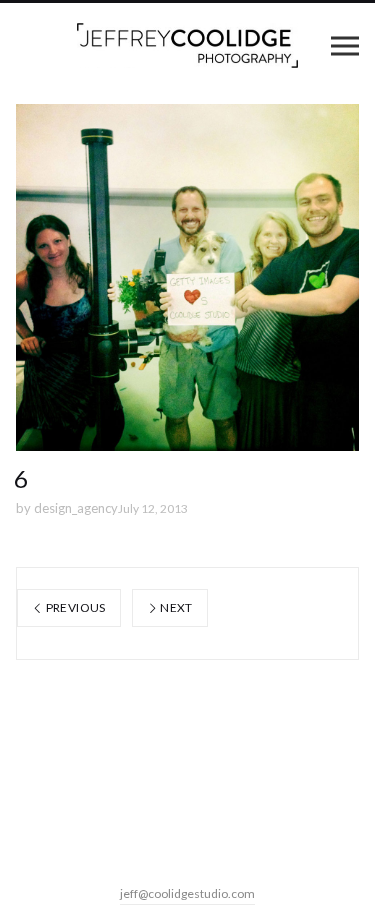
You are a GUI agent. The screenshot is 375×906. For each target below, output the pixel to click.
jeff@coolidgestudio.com (187, 893)
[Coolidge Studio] (187, 45)
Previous (74, 607)
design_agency (76, 508)
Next (175, 607)
